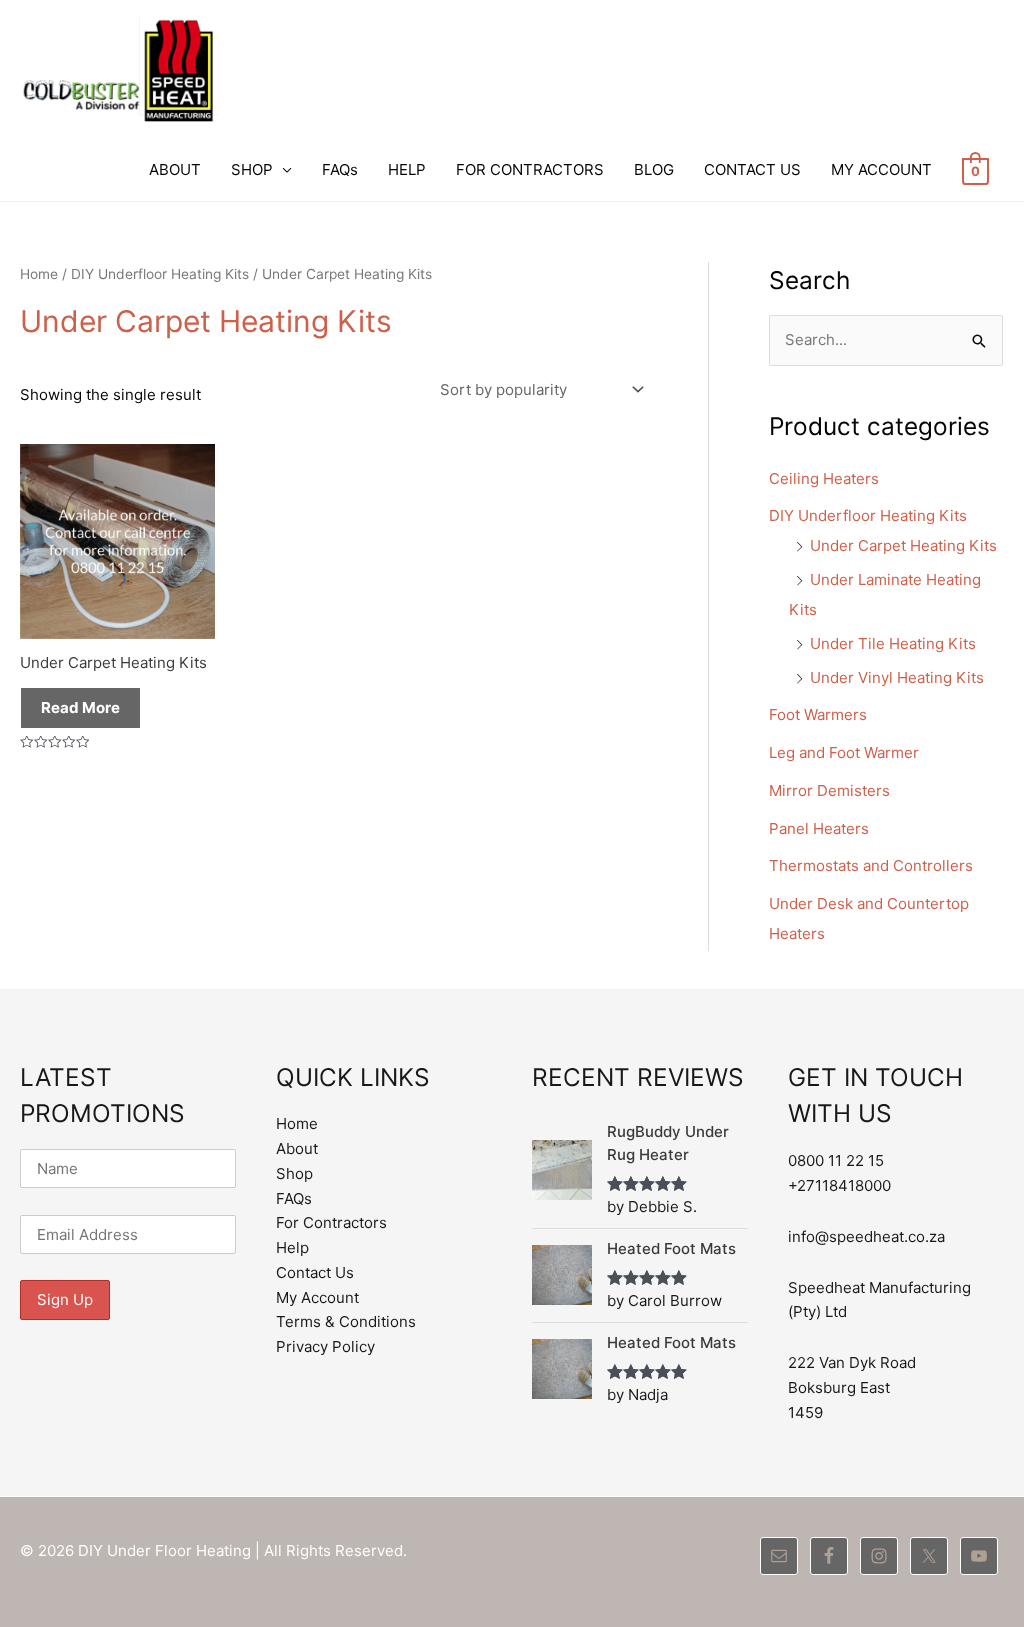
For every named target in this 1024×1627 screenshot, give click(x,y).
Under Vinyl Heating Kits (897, 677)
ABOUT (175, 169)
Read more (80, 707)
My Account (317, 1297)
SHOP (252, 169)
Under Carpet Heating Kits (903, 545)
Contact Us (315, 1272)
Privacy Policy (325, 1346)
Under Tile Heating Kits (893, 643)
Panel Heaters (819, 828)
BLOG (654, 169)
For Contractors (331, 1222)
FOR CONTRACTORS (530, 169)
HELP (407, 169)
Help (292, 1247)
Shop (294, 1173)
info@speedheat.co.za (866, 1236)
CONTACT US (752, 169)
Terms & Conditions (346, 1321)
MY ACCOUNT (881, 169)
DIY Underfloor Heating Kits (160, 274)
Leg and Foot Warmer (844, 752)
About (297, 1148)
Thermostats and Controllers (871, 865)
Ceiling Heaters (824, 478)
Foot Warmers (818, 714)
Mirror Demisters (829, 790)
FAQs (340, 169)
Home (39, 274)
